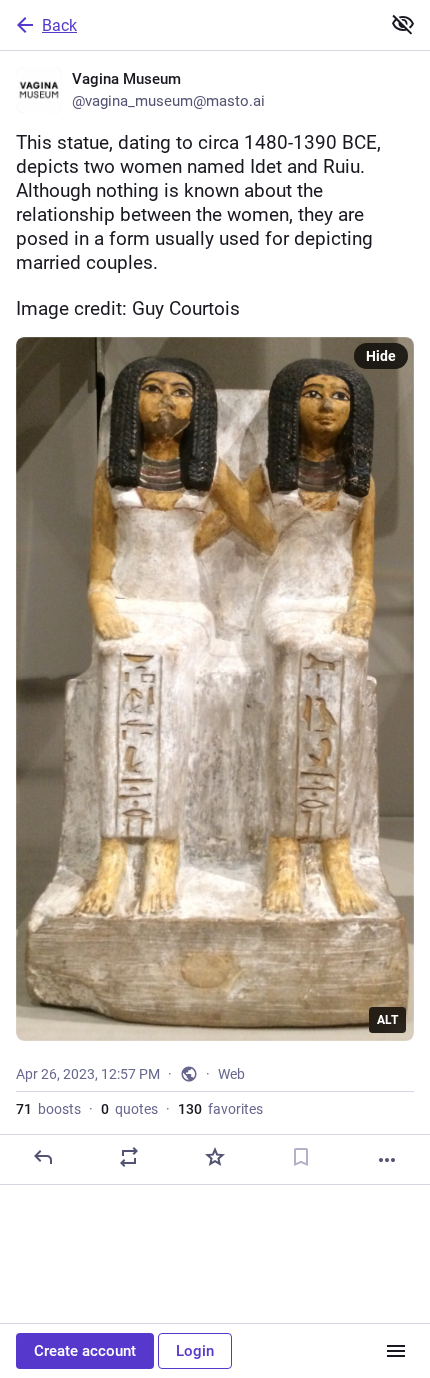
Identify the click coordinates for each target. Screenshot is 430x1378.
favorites (220, 1109)
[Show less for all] (403, 24)
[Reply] (43, 1157)
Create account (85, 1351)
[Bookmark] (301, 1157)
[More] (387, 1160)
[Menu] (396, 1351)
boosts (48, 1109)
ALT (387, 1020)
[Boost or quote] (129, 1157)
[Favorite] (215, 1157)
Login (195, 1351)
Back (59, 25)
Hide (381, 356)
